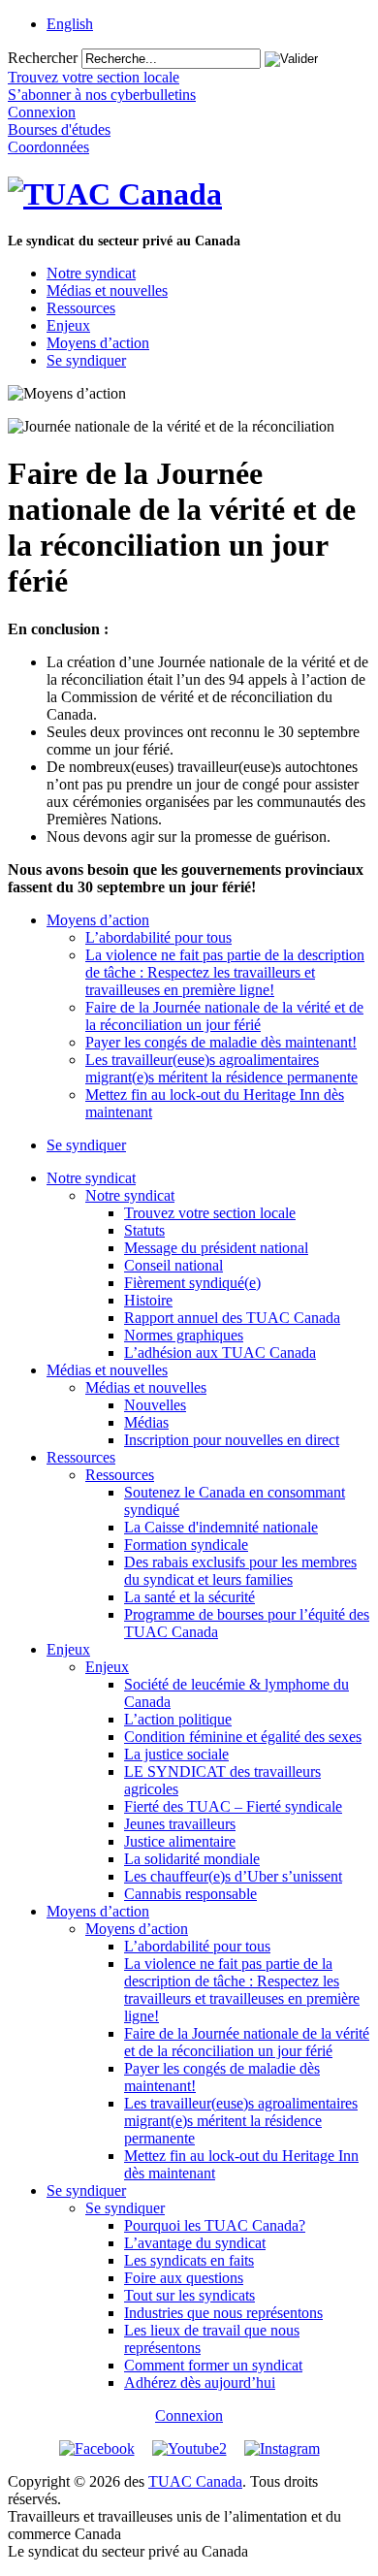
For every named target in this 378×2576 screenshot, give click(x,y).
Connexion (189, 2415)
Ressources (81, 308)
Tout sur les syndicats (189, 2295)
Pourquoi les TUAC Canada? (215, 2225)
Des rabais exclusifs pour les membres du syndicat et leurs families (240, 1571)
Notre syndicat (91, 273)
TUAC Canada (195, 2481)
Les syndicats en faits (189, 2260)
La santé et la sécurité (189, 1597)
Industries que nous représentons (223, 2313)
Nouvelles (155, 1405)
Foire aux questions (184, 2278)
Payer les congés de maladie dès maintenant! (221, 1042)
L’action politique (178, 1719)
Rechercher (43, 58)
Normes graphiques (184, 1335)
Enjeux (68, 325)
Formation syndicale (186, 1545)
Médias (146, 1422)
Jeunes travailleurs (180, 1824)
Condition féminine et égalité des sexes (243, 1737)
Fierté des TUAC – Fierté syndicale (233, 1806)
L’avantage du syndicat (195, 2243)
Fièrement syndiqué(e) (192, 1283)
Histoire (148, 1300)
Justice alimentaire (180, 1841)
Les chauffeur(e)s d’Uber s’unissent (233, 1876)
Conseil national (173, 1265)
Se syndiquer (86, 360)
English (70, 24)
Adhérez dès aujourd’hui (200, 2383)
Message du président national (216, 1248)
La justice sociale (176, 1754)
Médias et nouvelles (107, 290)
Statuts (144, 1230)
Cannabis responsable (190, 1894)
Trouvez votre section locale (210, 1213)
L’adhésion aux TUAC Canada (220, 1352)
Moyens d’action (98, 343)
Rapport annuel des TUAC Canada (232, 1318)
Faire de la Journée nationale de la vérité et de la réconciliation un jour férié (224, 1016)
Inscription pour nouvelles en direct (232, 1440)
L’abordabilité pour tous (158, 937)
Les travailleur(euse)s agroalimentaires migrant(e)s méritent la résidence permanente (221, 1068)
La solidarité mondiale (192, 1859)
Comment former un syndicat (213, 2365)
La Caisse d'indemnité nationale (221, 1527)
